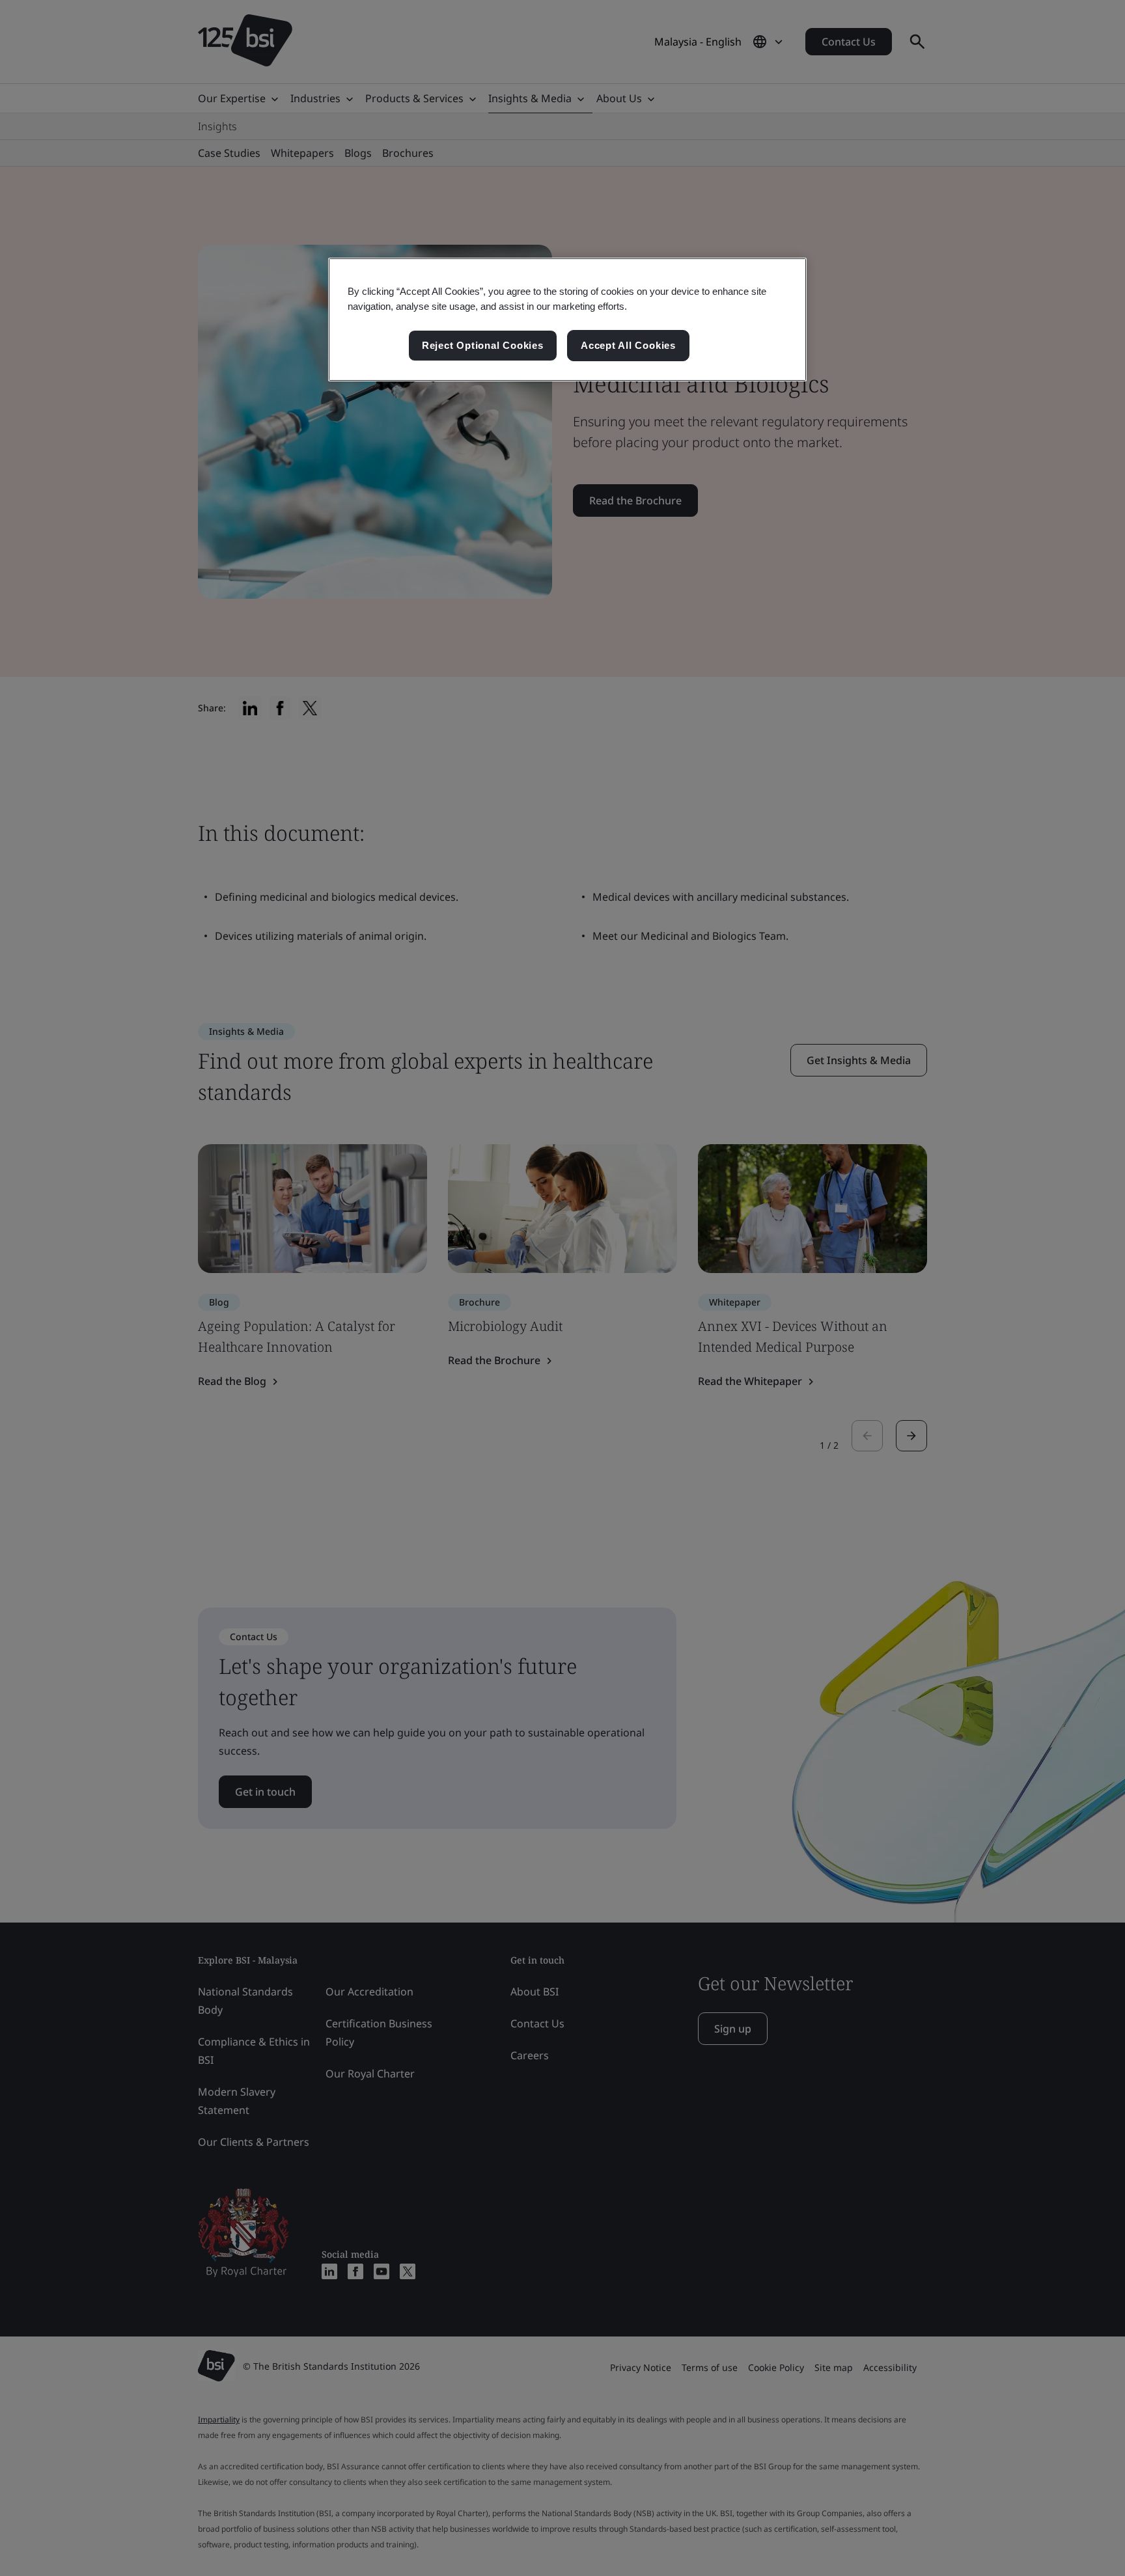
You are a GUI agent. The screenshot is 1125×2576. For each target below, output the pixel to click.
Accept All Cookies (628, 345)
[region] (567, 320)
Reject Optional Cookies (483, 345)
